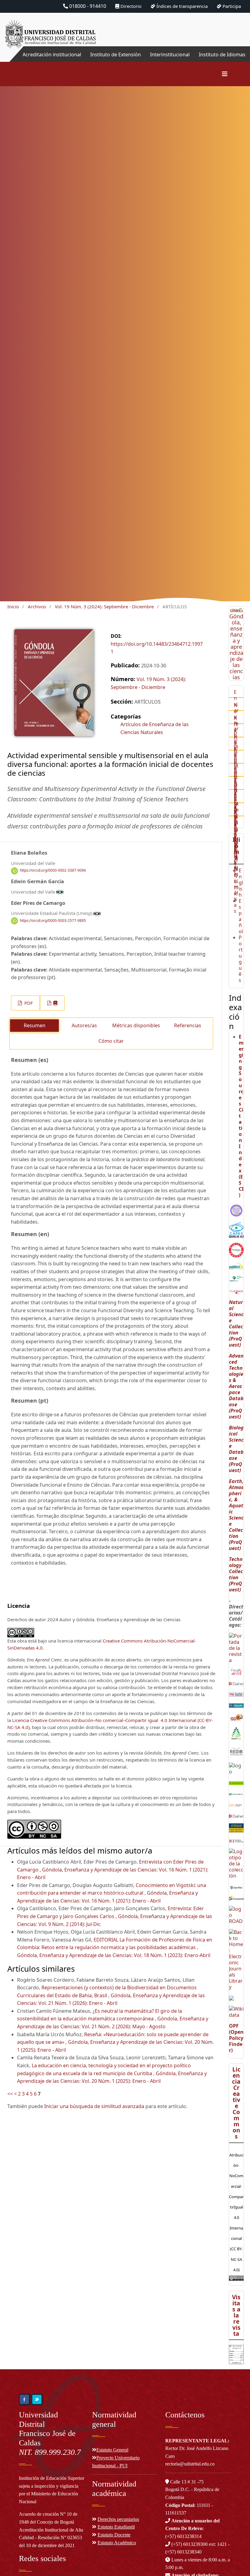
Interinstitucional (170, 54)
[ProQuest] (236, 1291)
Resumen (35, 1025)
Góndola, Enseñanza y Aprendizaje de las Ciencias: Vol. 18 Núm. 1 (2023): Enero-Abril (114, 1955)
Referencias (188, 1025)
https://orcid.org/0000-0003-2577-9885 (53, 921)
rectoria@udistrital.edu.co (190, 2464)
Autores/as (84, 1025)
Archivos (37, 606)
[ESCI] (236, 1210)
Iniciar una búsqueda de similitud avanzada (94, 2106)
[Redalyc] (236, 1250)
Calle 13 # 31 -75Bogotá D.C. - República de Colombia (192, 2490)
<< (10, 2094)
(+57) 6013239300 (189, 2544)
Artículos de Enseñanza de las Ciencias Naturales (155, 728)
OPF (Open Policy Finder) (236, 2038)
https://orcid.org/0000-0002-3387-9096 (53, 871)
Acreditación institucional (52, 54)
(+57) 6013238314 (192, 2529)
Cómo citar (111, 1041)
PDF (28, 1003)
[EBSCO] (236, 1278)
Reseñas (235, 829)
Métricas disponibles (136, 1025)
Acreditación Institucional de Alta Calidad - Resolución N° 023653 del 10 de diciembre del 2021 (51, 2538)
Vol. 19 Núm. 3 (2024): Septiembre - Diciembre (104, 606)
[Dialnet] (236, 1683)
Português (241, 959)
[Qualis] (236, 1230)
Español (241, 916)
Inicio (13, 606)
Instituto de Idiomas (222, 54)
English (241, 883)
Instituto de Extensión (116, 54)
